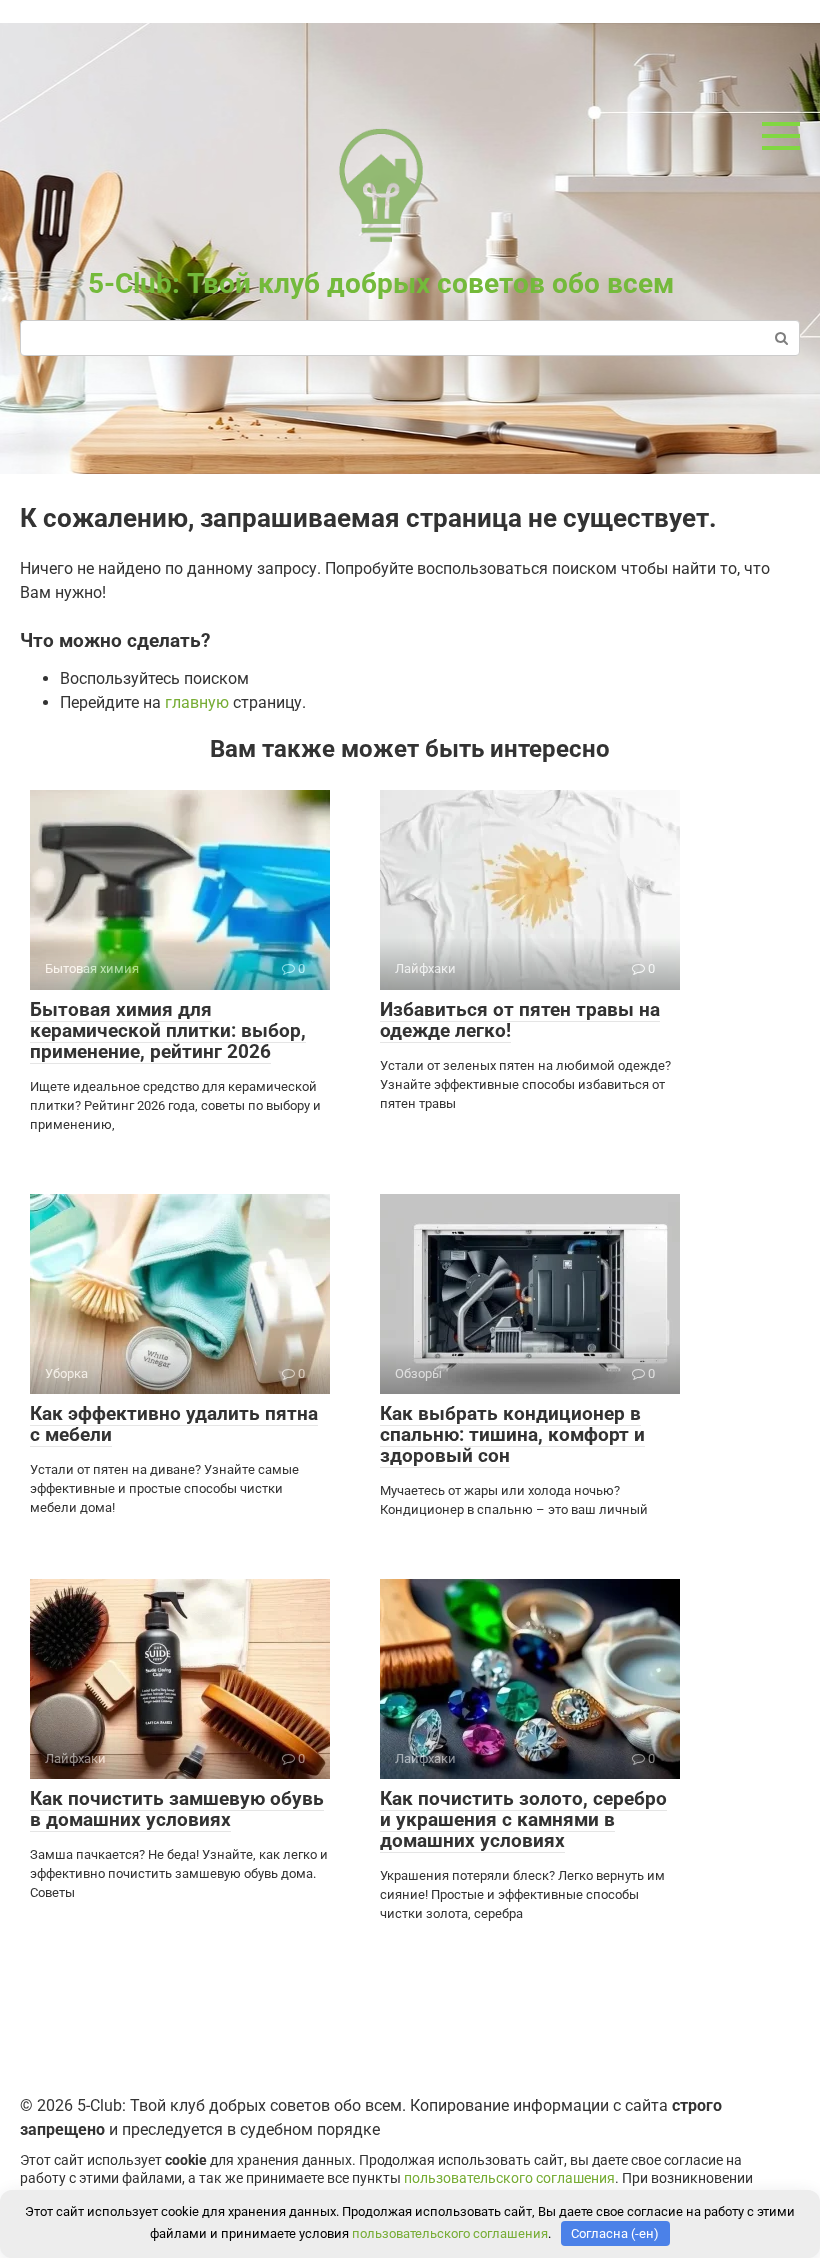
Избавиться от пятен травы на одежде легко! (520, 1020)
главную (197, 702)
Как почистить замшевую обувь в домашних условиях (177, 1809)
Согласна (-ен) (615, 2233)
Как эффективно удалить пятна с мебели (174, 1424)
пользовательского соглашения (509, 2178)
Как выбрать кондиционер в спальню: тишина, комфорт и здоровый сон (512, 1434)
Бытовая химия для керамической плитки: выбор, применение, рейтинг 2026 (168, 1030)
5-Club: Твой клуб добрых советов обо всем (381, 283)
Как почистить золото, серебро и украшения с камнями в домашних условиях (523, 1819)
